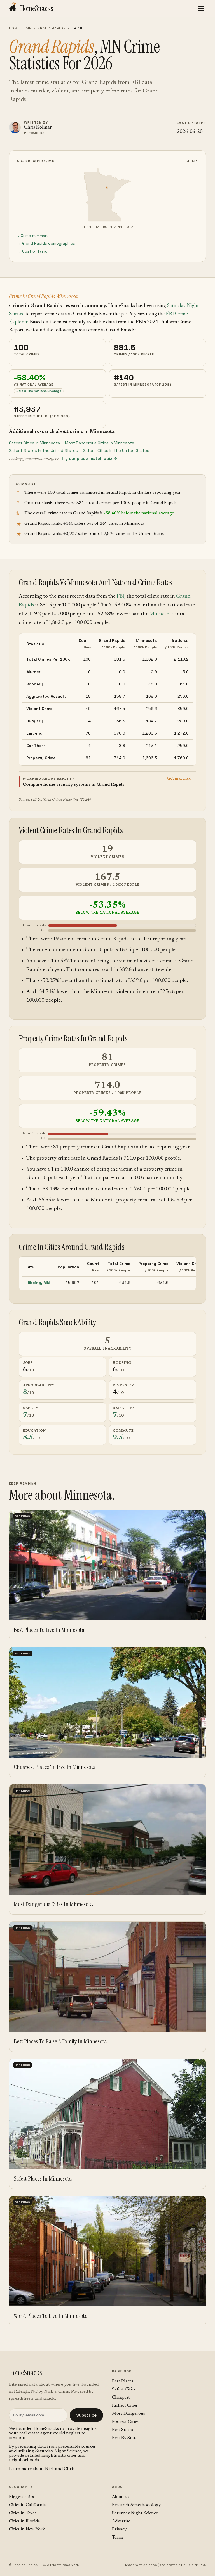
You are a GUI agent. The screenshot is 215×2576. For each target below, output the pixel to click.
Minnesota (162, 614)
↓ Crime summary (33, 236)
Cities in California (27, 2505)
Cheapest (121, 2397)
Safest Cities (124, 2389)
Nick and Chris (60, 2469)
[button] (107, 781)
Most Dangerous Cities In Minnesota (100, 443)
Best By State (125, 2438)
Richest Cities (125, 2406)
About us (121, 2497)
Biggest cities (21, 2497)
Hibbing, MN (38, 1283)
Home (15, 28)
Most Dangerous (128, 2414)
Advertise (121, 2521)
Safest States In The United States (43, 450)
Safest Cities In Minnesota (34, 443)
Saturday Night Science (58, 2451)
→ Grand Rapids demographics (46, 243)
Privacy (119, 2529)
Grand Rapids (52, 28)
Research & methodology (136, 2505)
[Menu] (201, 8)
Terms (118, 2537)
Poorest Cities (125, 2422)
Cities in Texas (23, 2513)
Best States (122, 2430)
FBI (121, 596)
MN (29, 28)
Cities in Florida (24, 2521)
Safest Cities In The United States (116, 450)
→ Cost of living (32, 251)
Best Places (123, 2381)
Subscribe (86, 2415)
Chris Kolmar (38, 128)
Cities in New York (27, 2529)
